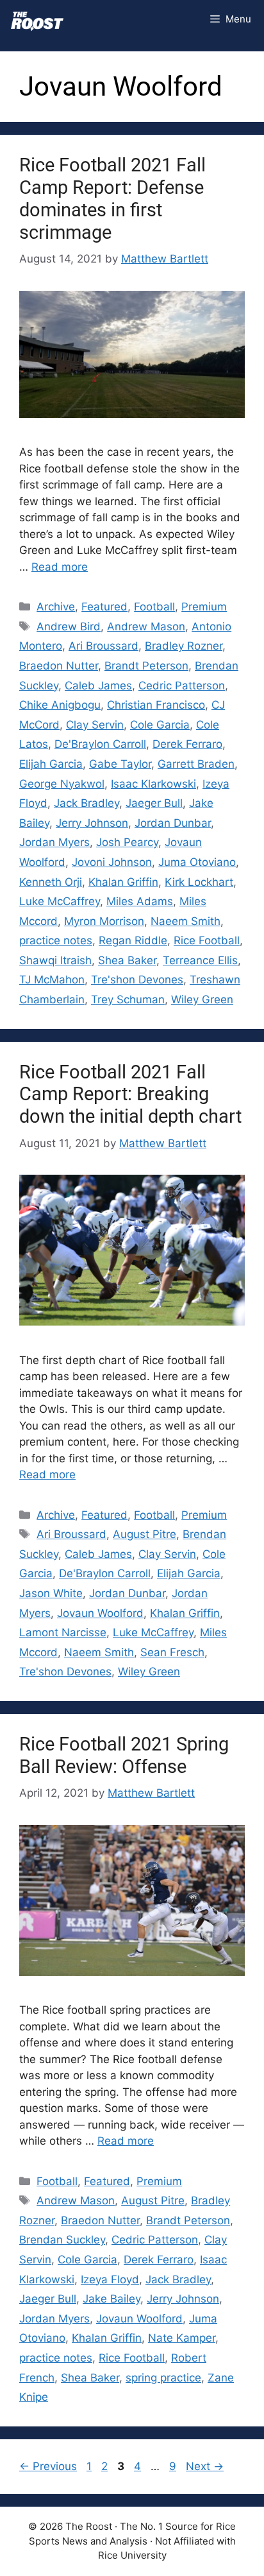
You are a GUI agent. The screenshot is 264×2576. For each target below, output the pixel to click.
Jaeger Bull (154, 803)
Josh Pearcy (127, 842)
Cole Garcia (160, 725)
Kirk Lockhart (199, 882)
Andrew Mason (146, 627)
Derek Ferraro (187, 744)
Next (205, 2466)
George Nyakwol (62, 784)
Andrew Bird (69, 627)
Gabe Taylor (120, 764)
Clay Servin (95, 725)
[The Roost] (37, 19)
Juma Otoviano (197, 862)
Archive (56, 607)
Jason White (51, 1593)
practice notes (56, 940)
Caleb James (98, 686)
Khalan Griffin (123, 882)
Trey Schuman (128, 999)
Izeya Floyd (110, 2279)
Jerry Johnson (92, 823)
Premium (204, 607)
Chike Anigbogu (60, 705)
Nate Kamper (182, 2338)
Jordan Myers (54, 842)
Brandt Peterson (146, 666)
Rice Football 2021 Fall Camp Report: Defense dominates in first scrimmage (112, 198)
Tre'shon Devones (137, 980)
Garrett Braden (196, 764)
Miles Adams (140, 901)
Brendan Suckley (62, 2240)
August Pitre (144, 1534)
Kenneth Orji (51, 882)
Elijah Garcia (51, 764)
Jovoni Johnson (112, 862)
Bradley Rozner (184, 646)
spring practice (163, 2378)
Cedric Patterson (182, 686)
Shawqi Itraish (55, 960)
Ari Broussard (103, 646)
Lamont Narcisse (63, 1632)
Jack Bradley (87, 803)
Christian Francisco (156, 705)
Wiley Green (202, 999)
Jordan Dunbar (173, 823)
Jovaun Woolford (100, 1613)
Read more (60, 567)
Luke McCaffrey (60, 901)
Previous (48, 2466)
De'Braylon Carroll (100, 744)
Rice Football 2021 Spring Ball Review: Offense (124, 1755)
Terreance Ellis (200, 960)
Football (154, 607)
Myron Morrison (104, 921)
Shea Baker (127, 960)
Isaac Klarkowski (153, 784)
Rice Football (207, 940)
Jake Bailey (111, 2299)
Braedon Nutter (59, 666)
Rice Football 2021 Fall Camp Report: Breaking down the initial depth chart (130, 1094)
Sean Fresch (172, 1652)
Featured (104, 607)
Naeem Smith (186, 921)
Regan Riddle (133, 940)
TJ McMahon (52, 980)
